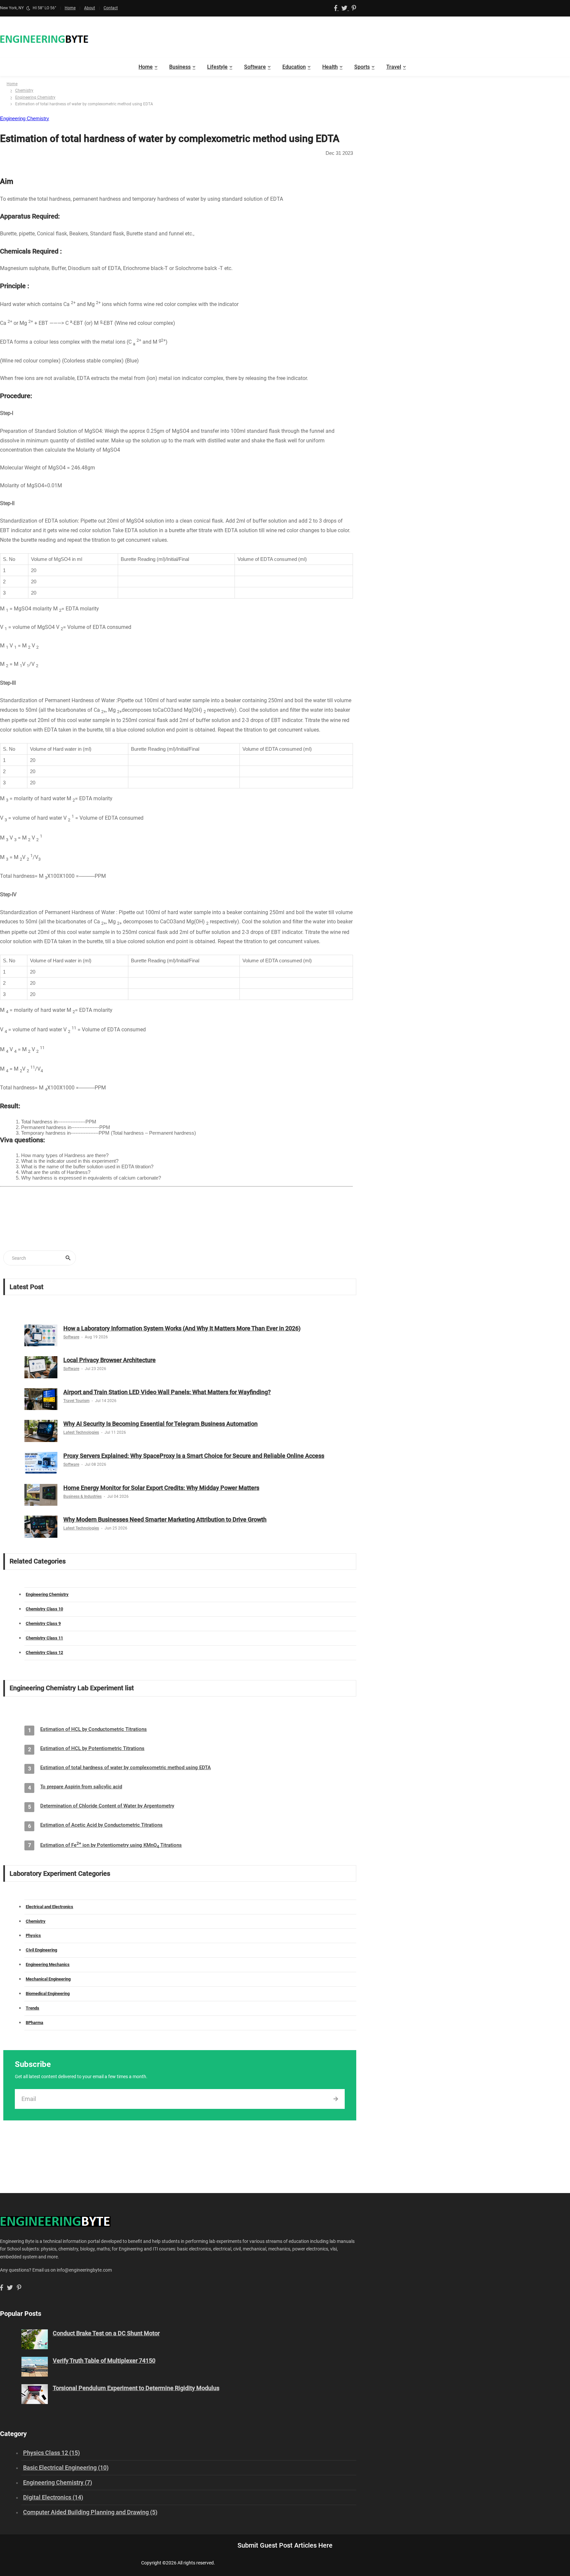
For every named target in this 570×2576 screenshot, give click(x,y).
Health (330, 67)
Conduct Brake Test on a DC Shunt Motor (106, 2333)
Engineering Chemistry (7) (58, 2482)
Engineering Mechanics (48, 1964)
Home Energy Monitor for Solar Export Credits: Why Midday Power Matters (161, 1488)
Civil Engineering (41, 1950)
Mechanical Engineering (48, 1979)
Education (294, 67)
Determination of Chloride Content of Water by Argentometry (107, 1806)
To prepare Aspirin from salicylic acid (81, 1787)
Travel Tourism (76, 1401)
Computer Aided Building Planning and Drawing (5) (90, 2512)
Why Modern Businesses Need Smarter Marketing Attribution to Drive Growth (165, 1519)
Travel (394, 67)
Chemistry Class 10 (44, 1609)
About (90, 8)
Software (255, 67)
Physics (33, 1935)
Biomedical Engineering (48, 1993)
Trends (32, 2008)
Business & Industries (82, 1496)
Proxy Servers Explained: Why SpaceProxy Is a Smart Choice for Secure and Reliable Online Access (194, 1456)
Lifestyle (217, 67)
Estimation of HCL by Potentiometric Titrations (92, 1748)
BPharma (34, 2023)
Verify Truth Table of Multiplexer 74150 (104, 2361)
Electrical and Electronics (49, 1907)
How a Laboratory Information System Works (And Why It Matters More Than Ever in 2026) (182, 1328)
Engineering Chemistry (35, 97)
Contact (111, 8)
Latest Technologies (81, 1432)
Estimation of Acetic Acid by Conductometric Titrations (101, 1825)
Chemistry (24, 90)
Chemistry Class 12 (44, 1652)
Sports (362, 67)
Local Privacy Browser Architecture (110, 1360)
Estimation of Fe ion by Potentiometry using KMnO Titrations (111, 1845)
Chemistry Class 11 (44, 1638)
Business (180, 67)
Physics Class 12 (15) (51, 2453)
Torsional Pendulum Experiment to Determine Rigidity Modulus (136, 2388)
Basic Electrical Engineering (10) (66, 2468)
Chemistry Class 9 (43, 1623)
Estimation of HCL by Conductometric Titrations (94, 1729)
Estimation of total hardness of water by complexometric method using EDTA (126, 1768)
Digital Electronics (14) (53, 2497)
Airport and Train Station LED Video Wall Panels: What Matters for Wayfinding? (167, 1392)
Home (70, 8)
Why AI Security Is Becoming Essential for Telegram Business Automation (160, 1424)
